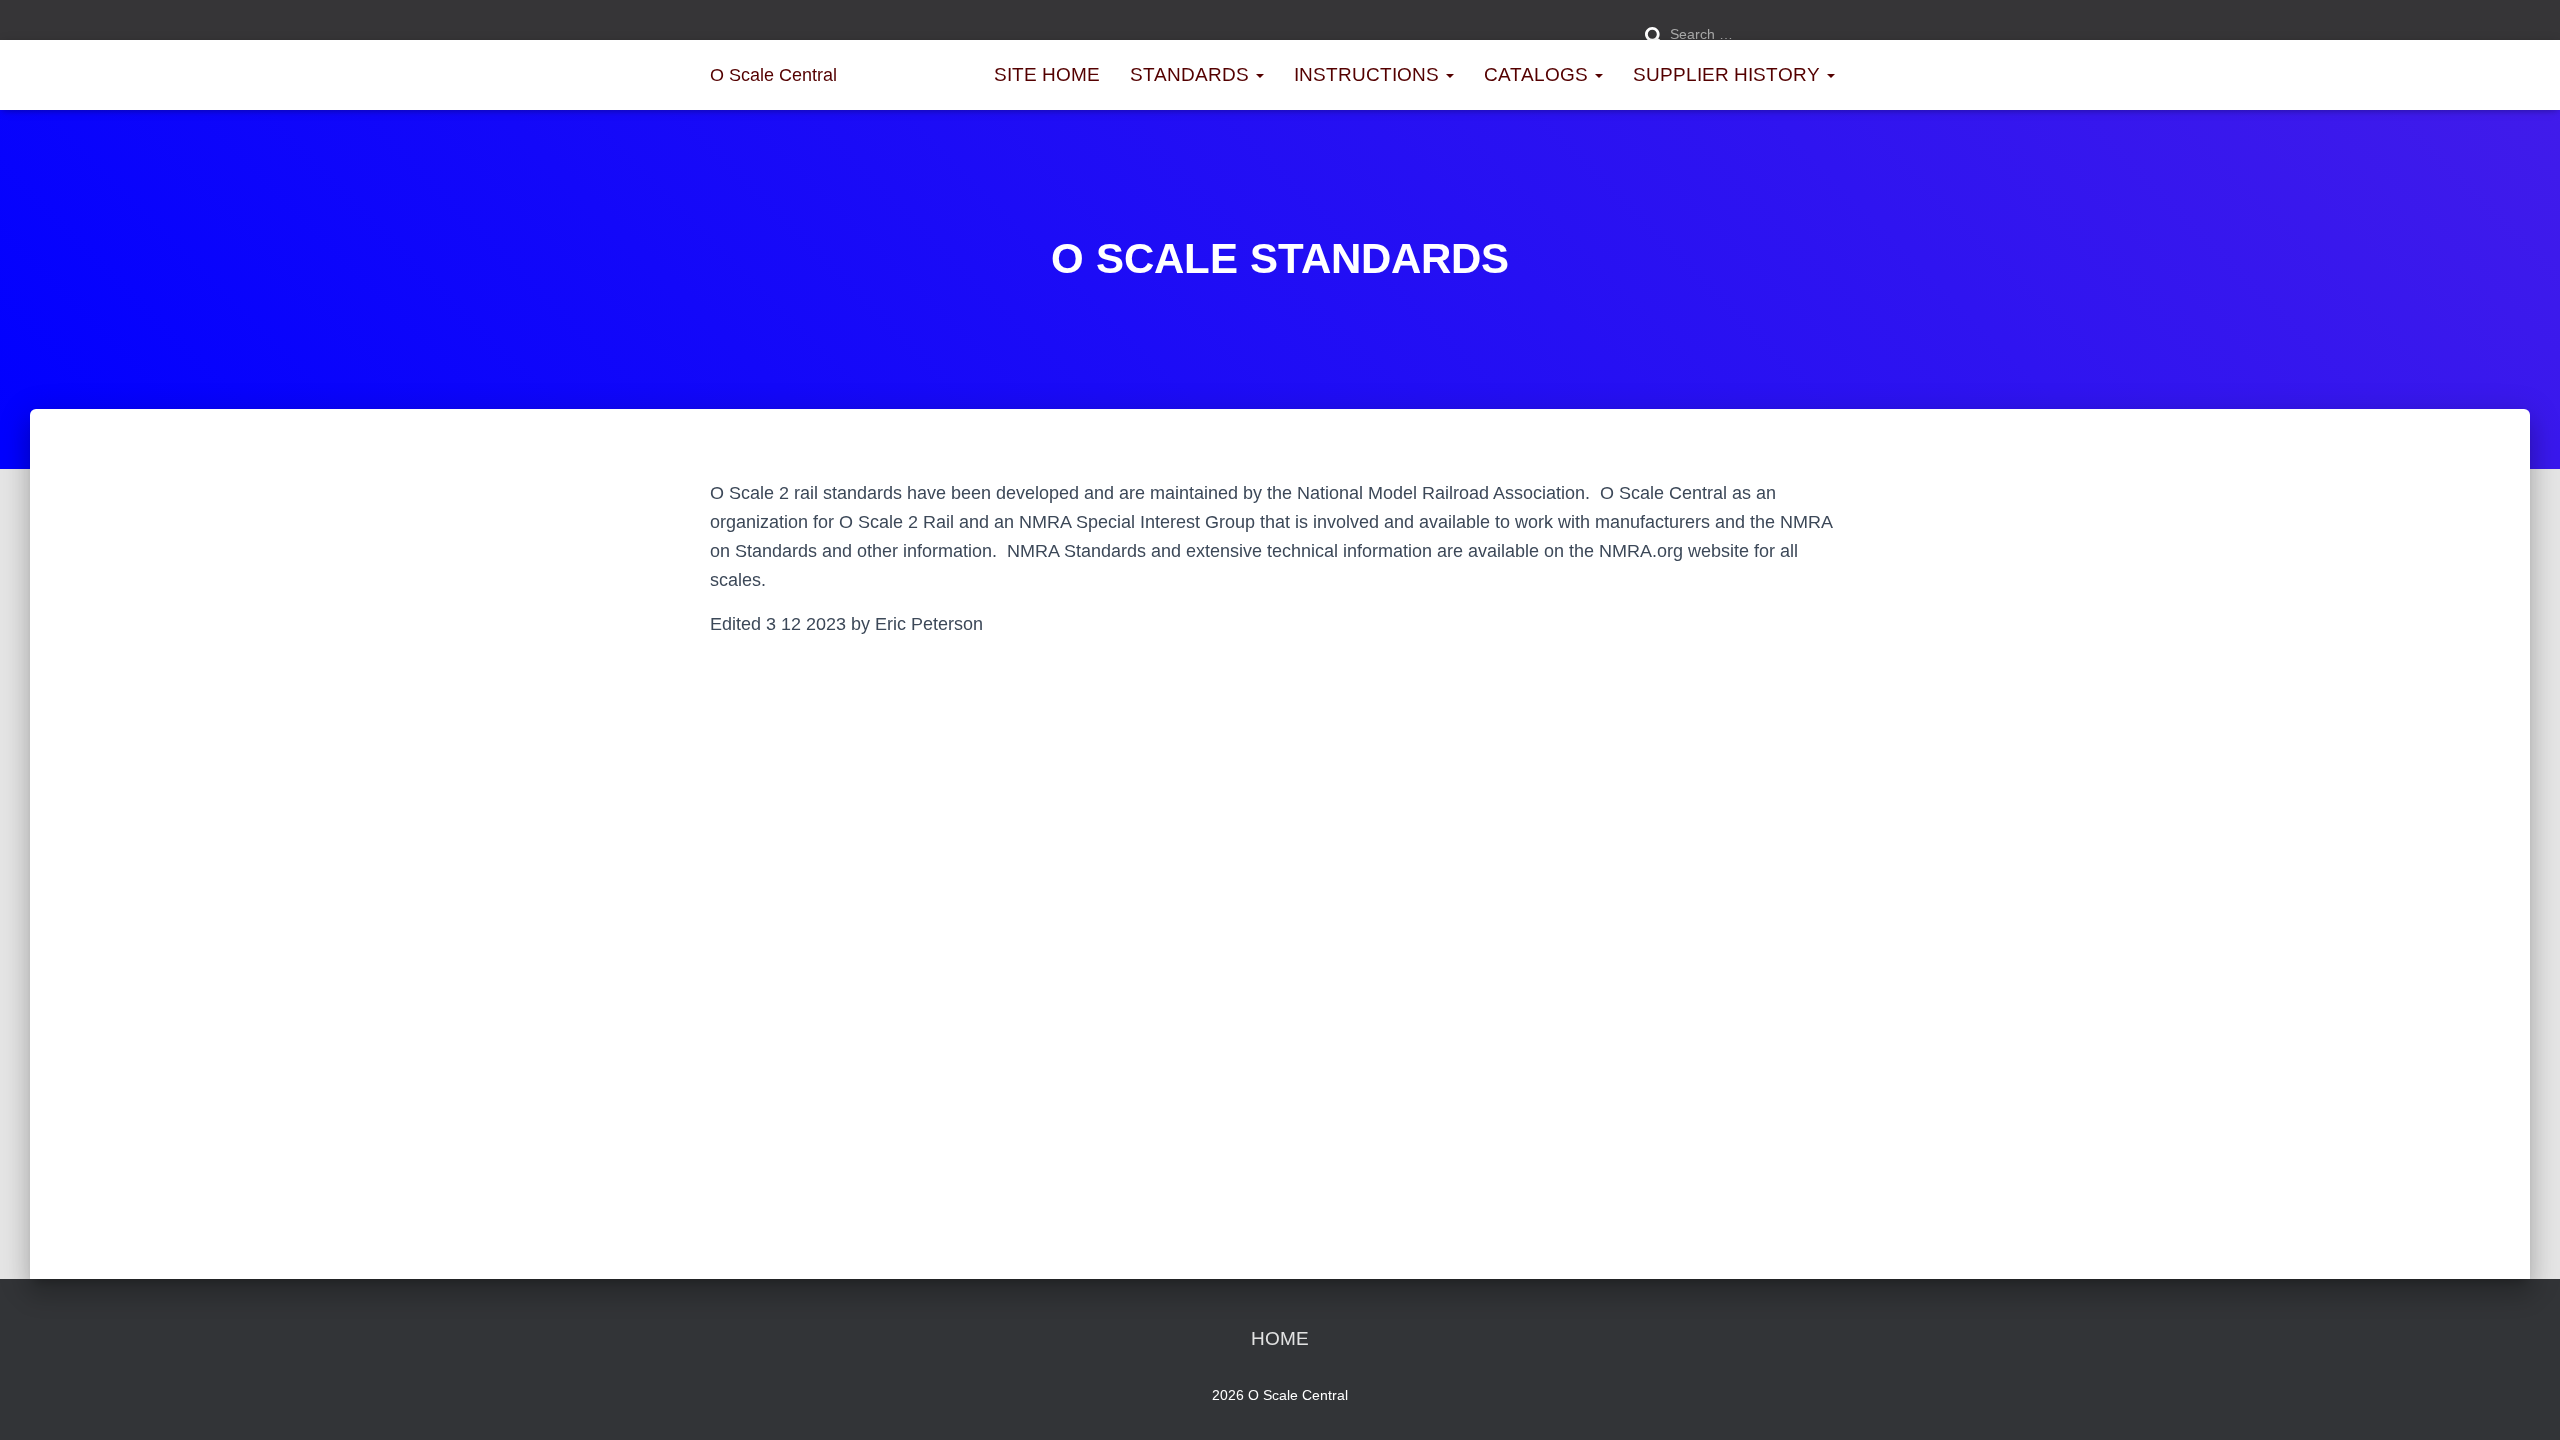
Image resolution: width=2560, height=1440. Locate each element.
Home (1280, 1338)
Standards (1192, 74)
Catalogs (1538, 74)
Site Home (1047, 74)
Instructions (1369, 74)
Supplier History (1729, 74)
